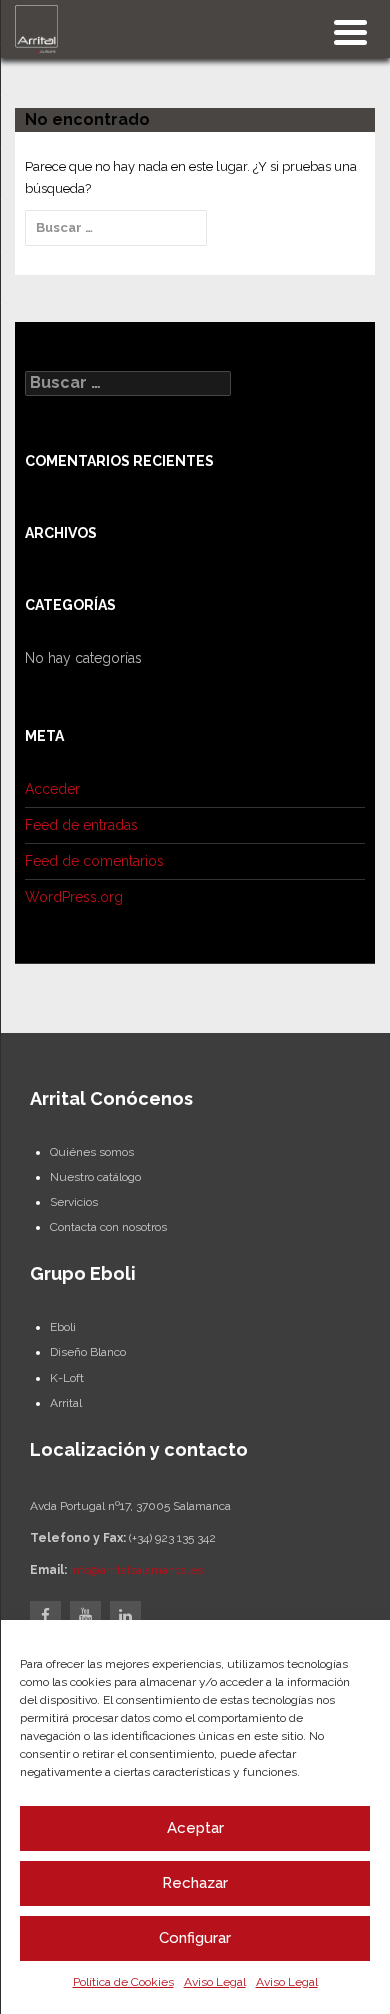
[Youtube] (85, 1616)
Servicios (74, 1202)
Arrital (66, 1403)
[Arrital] (36, 28)
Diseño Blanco (88, 1352)
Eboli (63, 1327)
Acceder (52, 789)
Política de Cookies (123, 1982)
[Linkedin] (125, 1616)
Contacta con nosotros (108, 1227)
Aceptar (195, 1828)
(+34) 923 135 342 (172, 1538)
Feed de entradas (81, 825)
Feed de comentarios (94, 861)
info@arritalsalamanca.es (136, 1570)
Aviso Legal (215, 1982)
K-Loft (67, 1378)
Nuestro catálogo (95, 1177)
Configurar (195, 1938)
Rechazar (195, 1883)
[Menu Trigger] (350, 30)
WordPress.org (74, 897)
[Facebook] (45, 1616)
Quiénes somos (92, 1152)
